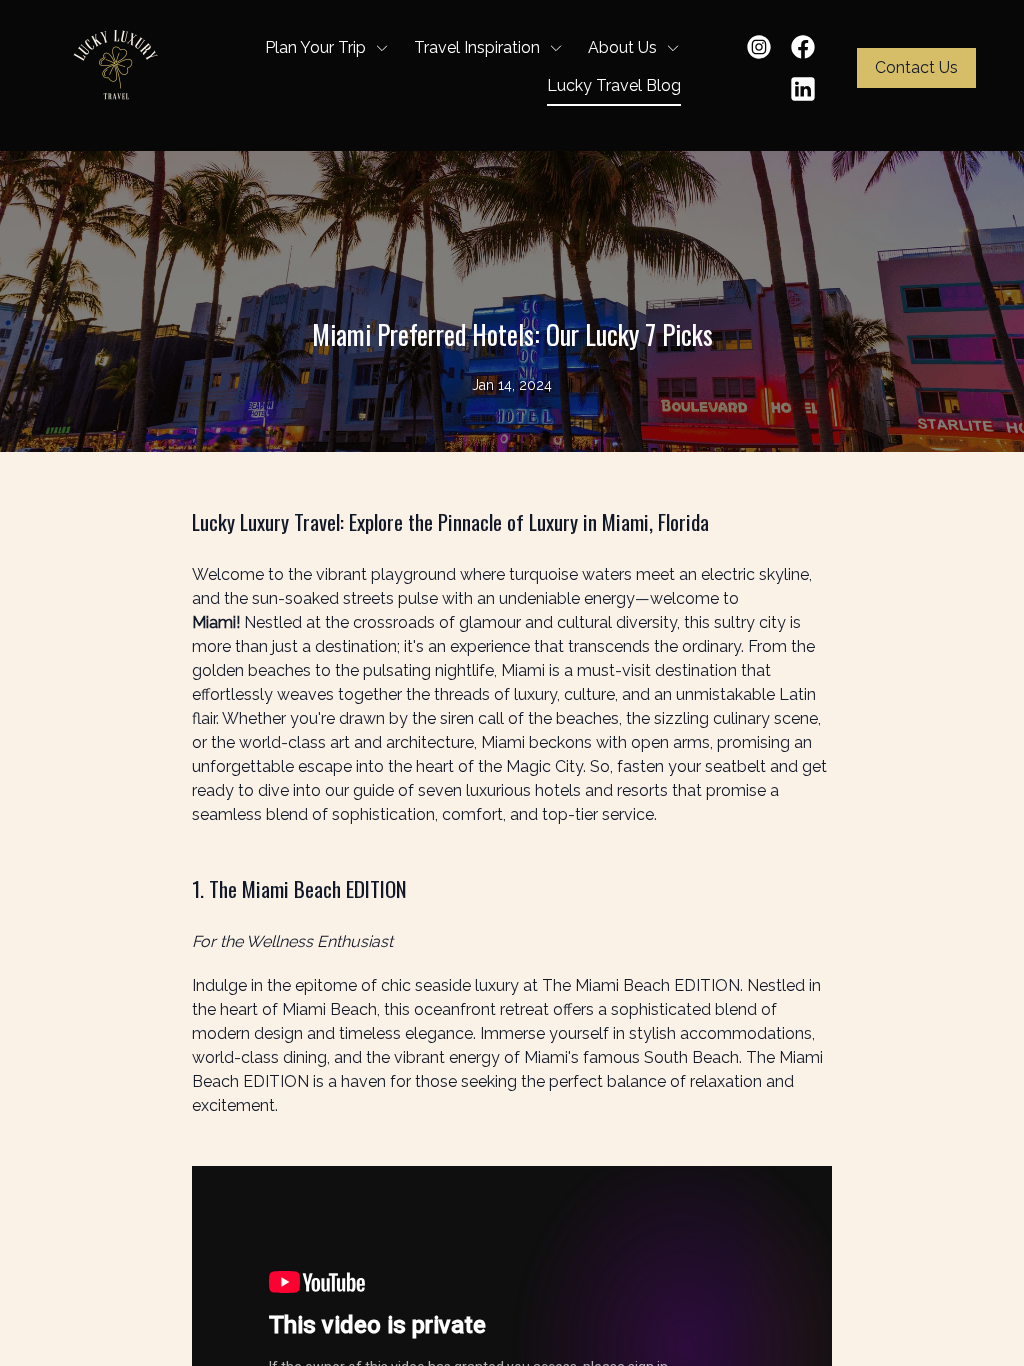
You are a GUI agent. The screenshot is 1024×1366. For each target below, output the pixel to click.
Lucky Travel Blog (614, 85)
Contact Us (916, 67)
